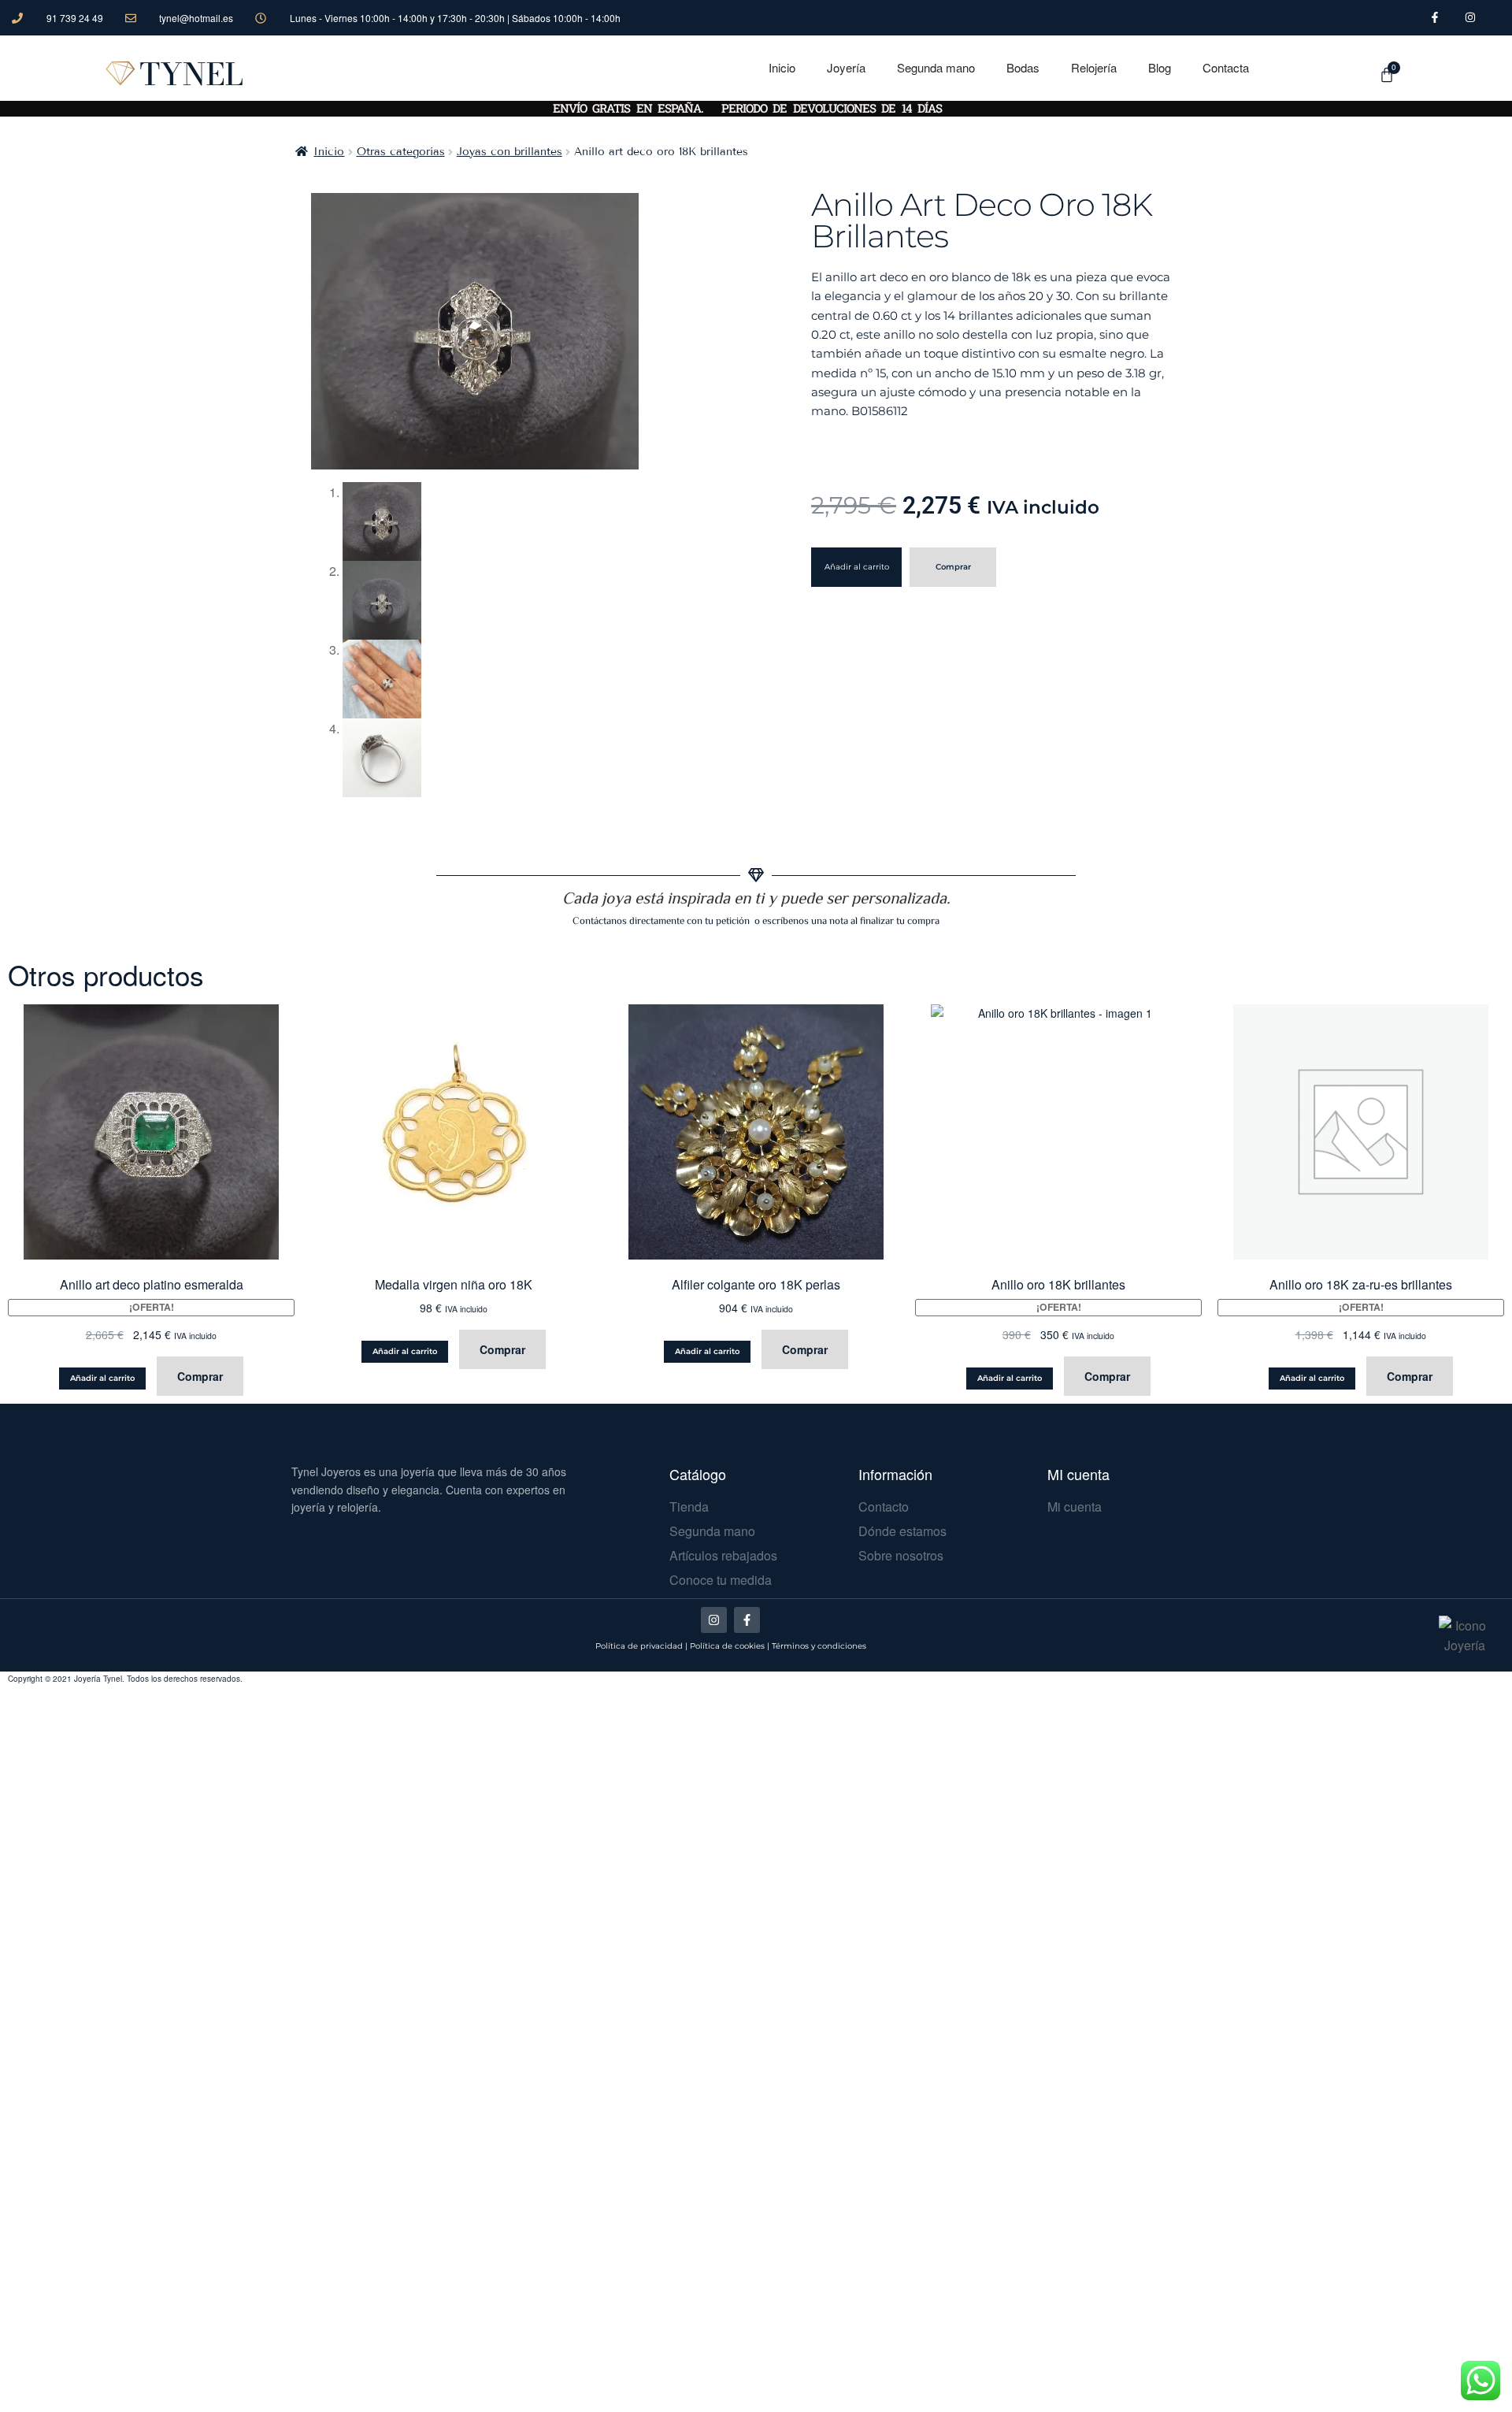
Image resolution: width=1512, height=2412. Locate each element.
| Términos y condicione (815, 1646)
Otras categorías (401, 152)
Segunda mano (936, 67)
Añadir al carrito (857, 567)
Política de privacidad (639, 1646)
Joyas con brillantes (510, 152)
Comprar (953, 567)
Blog (1160, 67)
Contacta (1226, 67)
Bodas (1023, 67)
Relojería (1094, 67)
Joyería (846, 67)
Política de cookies (727, 1646)
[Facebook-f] (747, 1620)
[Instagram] (714, 1620)
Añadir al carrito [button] (102, 1378)
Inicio (782, 67)
